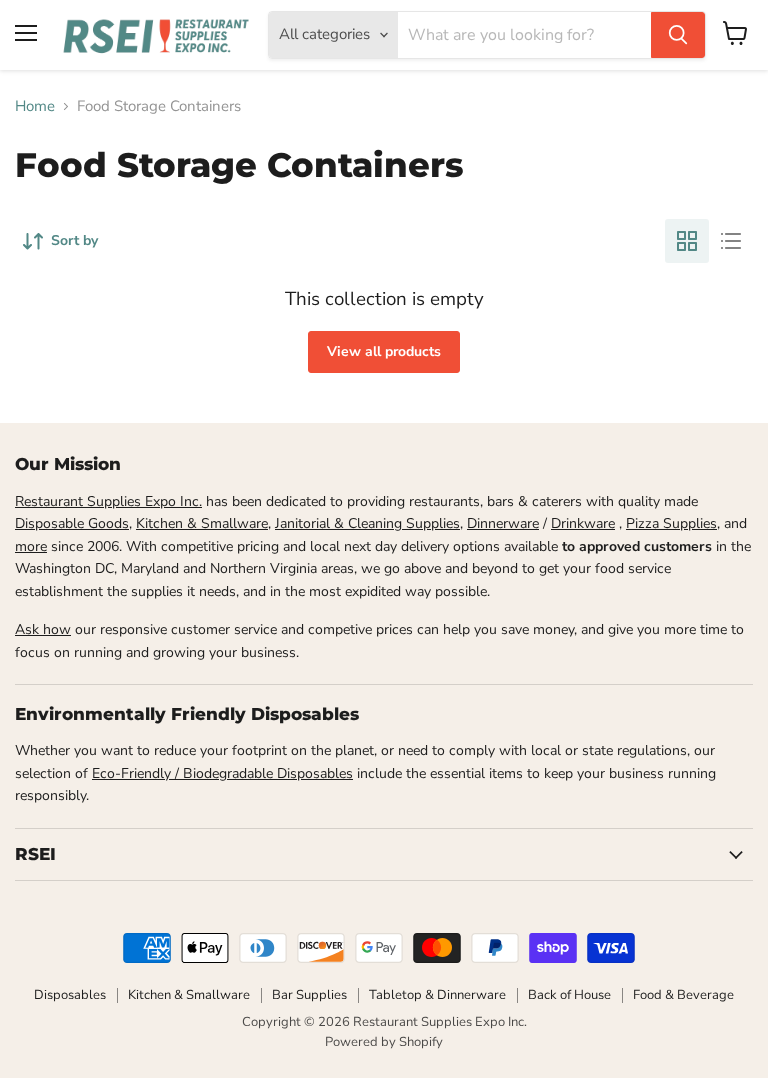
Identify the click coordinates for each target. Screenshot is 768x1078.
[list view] (731, 241)
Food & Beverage (683, 995)
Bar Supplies (309, 995)
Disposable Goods (72, 523)
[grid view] (687, 241)
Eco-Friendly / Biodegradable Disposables (222, 773)
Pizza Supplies (671, 523)
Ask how (43, 629)
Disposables (70, 995)
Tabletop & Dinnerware (437, 995)
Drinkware (583, 523)
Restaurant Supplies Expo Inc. (108, 501)
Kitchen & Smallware (202, 523)
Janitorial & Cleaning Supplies (367, 523)
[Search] (678, 35)
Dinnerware (503, 523)
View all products (384, 351)
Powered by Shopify (384, 1042)
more (31, 546)
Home (35, 106)
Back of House (569, 995)
